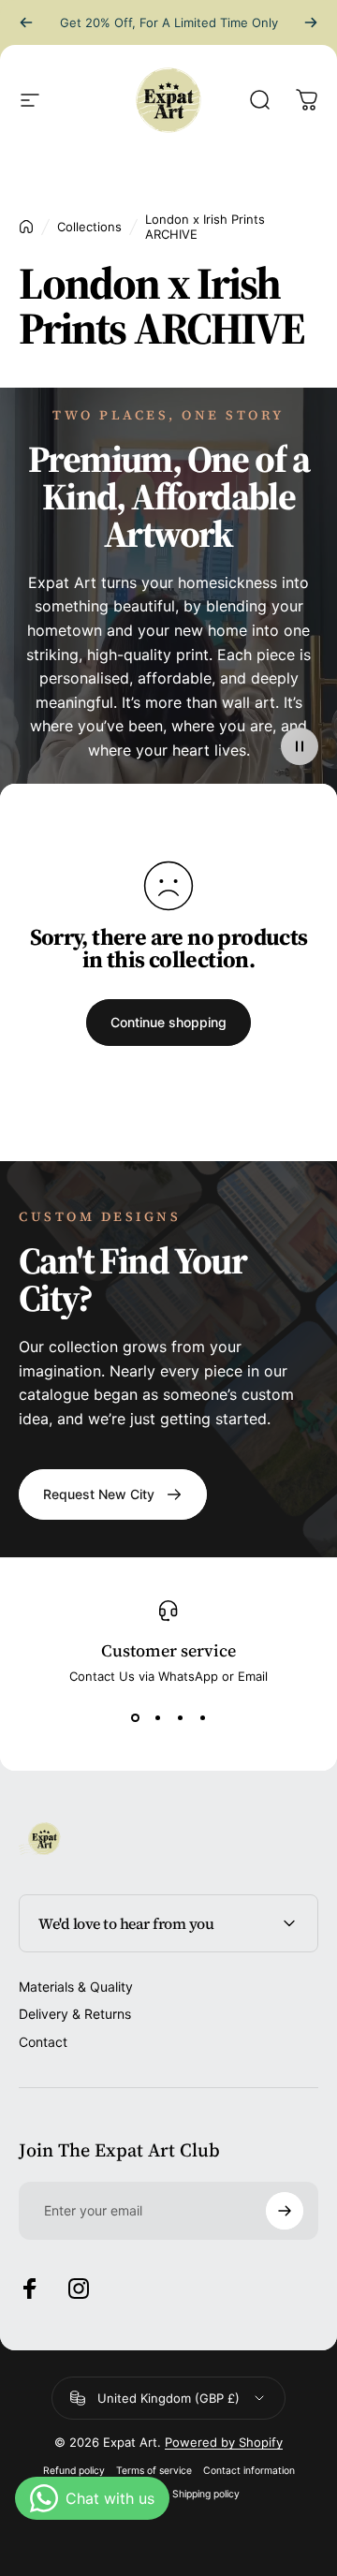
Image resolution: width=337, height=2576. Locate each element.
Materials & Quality (76, 1987)
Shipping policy (206, 2494)
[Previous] (26, 22)
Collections (89, 227)
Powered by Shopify (224, 2442)
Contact (43, 2042)
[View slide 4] (202, 1717)
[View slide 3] (180, 1717)
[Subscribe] (285, 2211)
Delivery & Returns (75, 2014)
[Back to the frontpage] (26, 227)
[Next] (311, 22)
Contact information (249, 2471)
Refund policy (74, 2471)
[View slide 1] (135, 1717)
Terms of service (154, 2471)
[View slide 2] (157, 1717)
